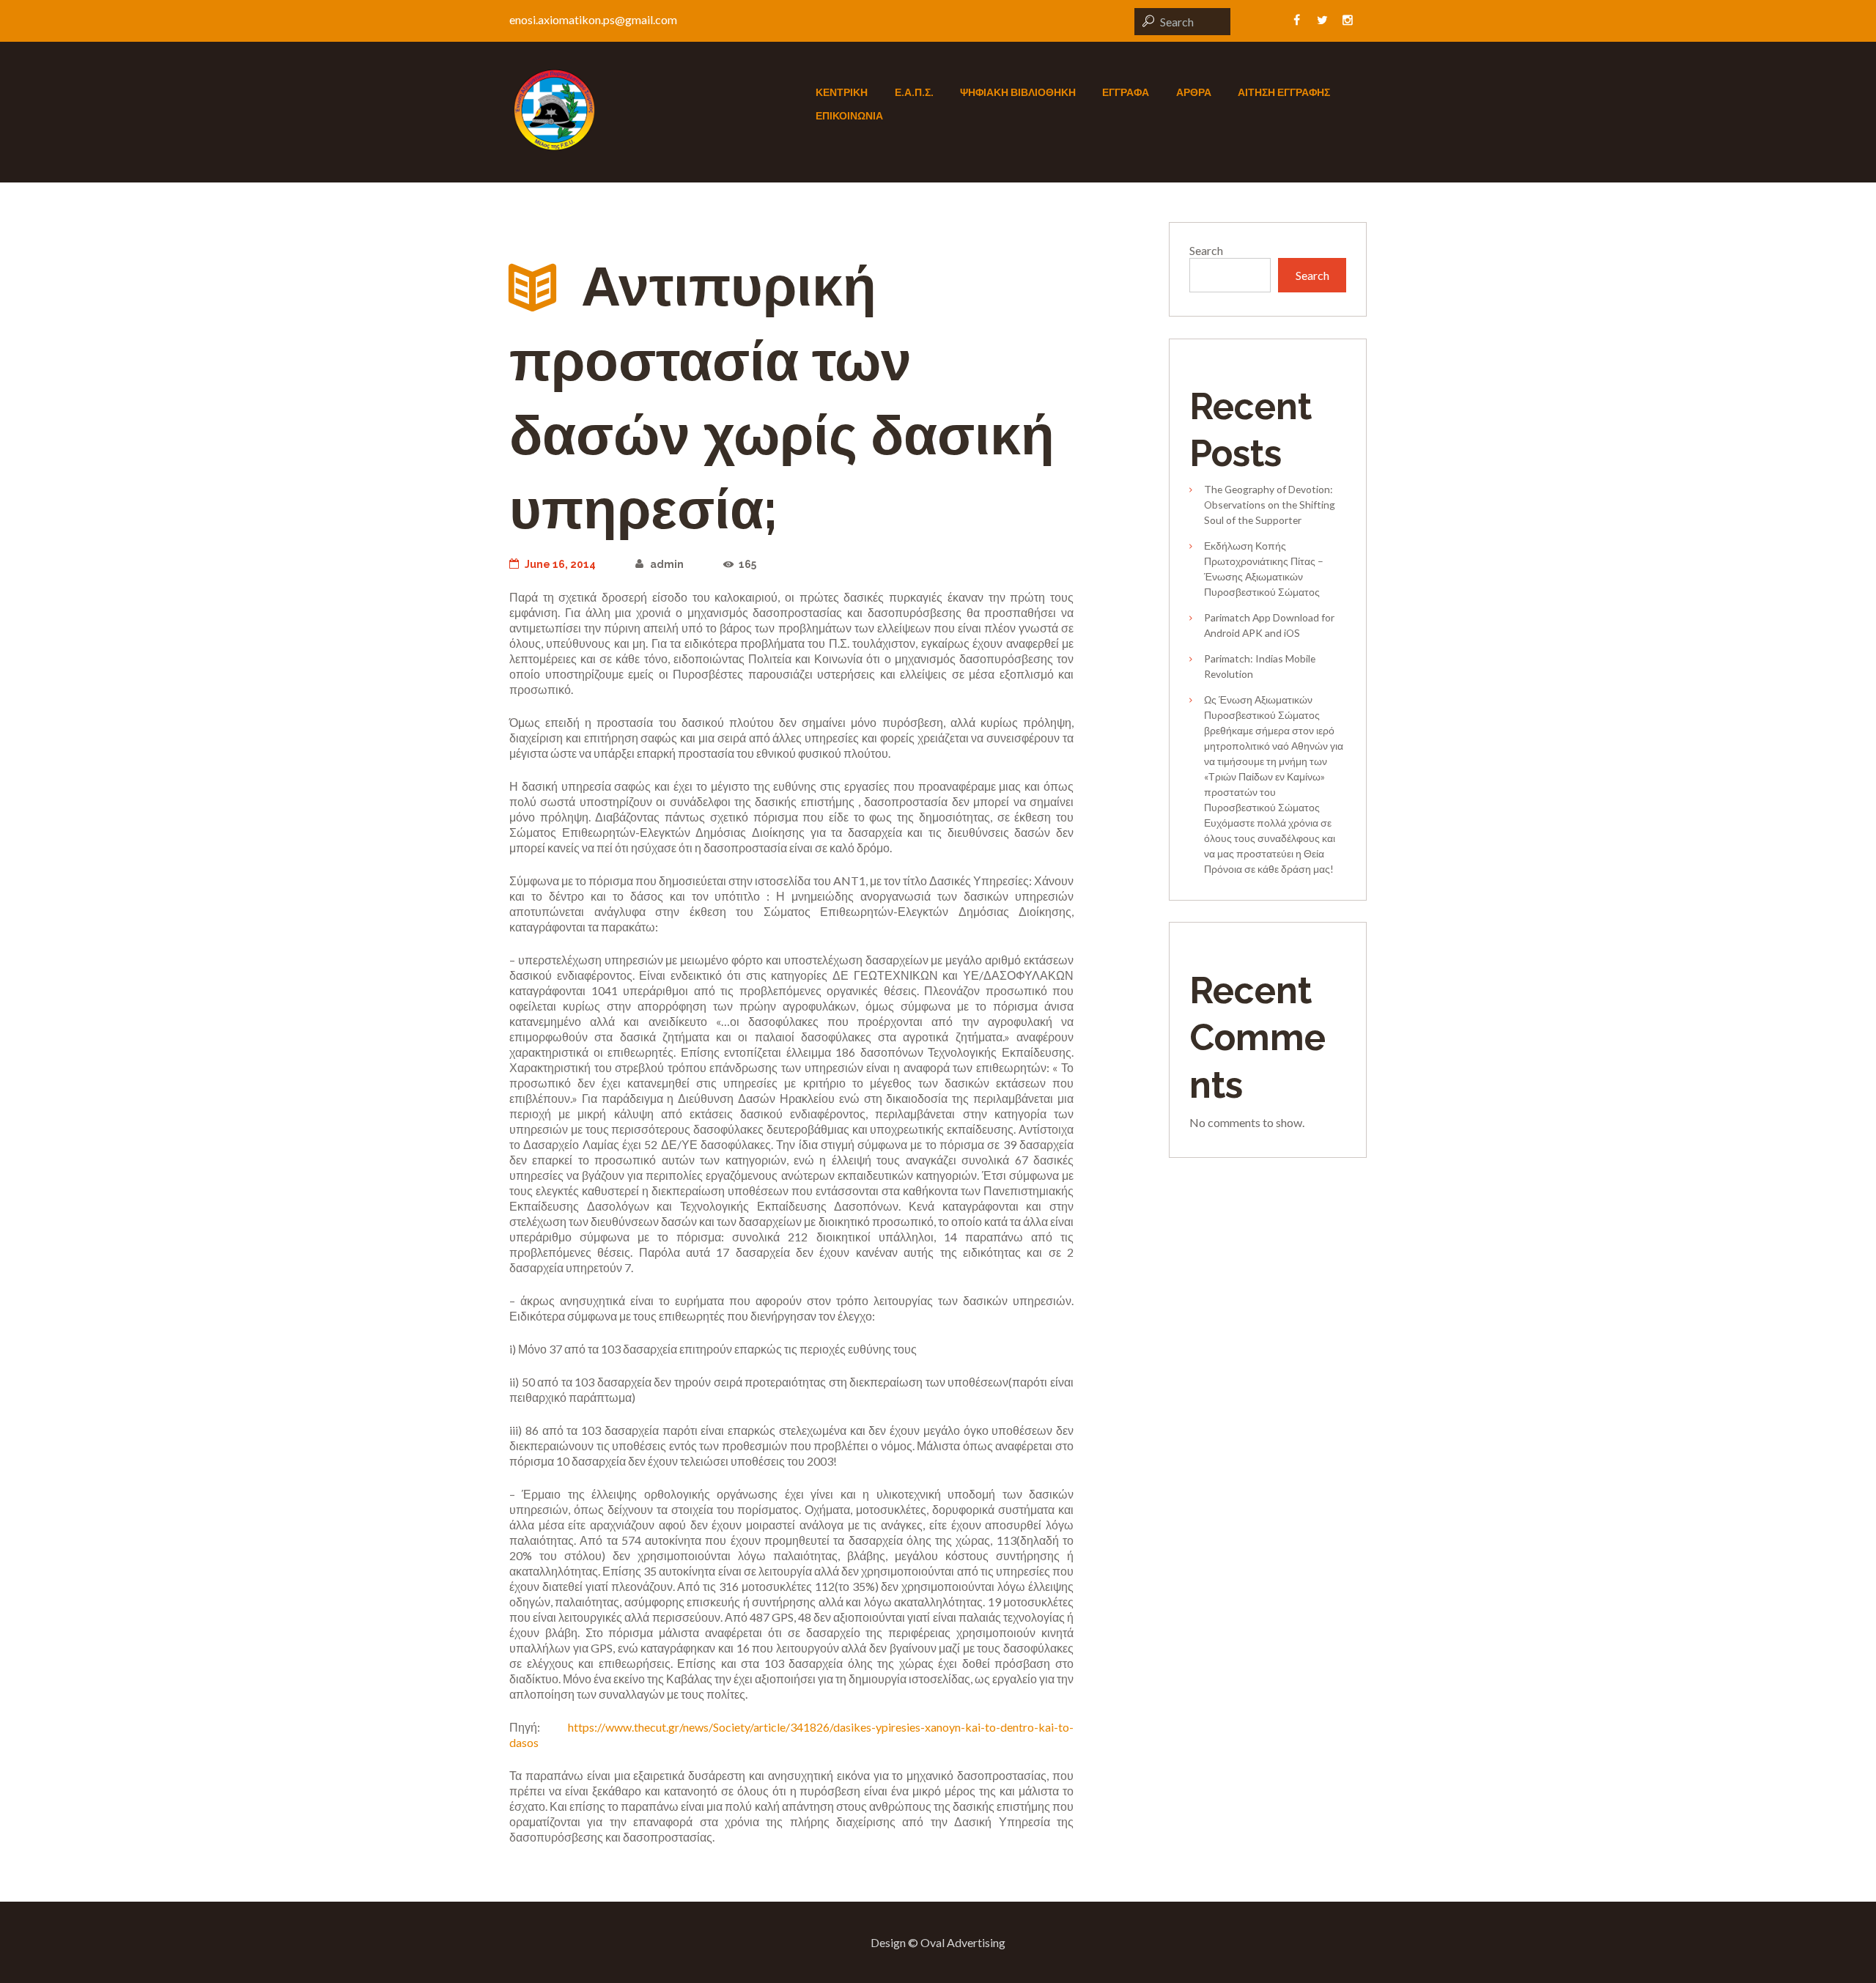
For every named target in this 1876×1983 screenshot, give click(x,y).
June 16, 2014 (560, 564)
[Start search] (1146, 21)
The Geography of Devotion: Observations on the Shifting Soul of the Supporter (1270, 505)
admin (666, 564)
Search (1206, 250)
